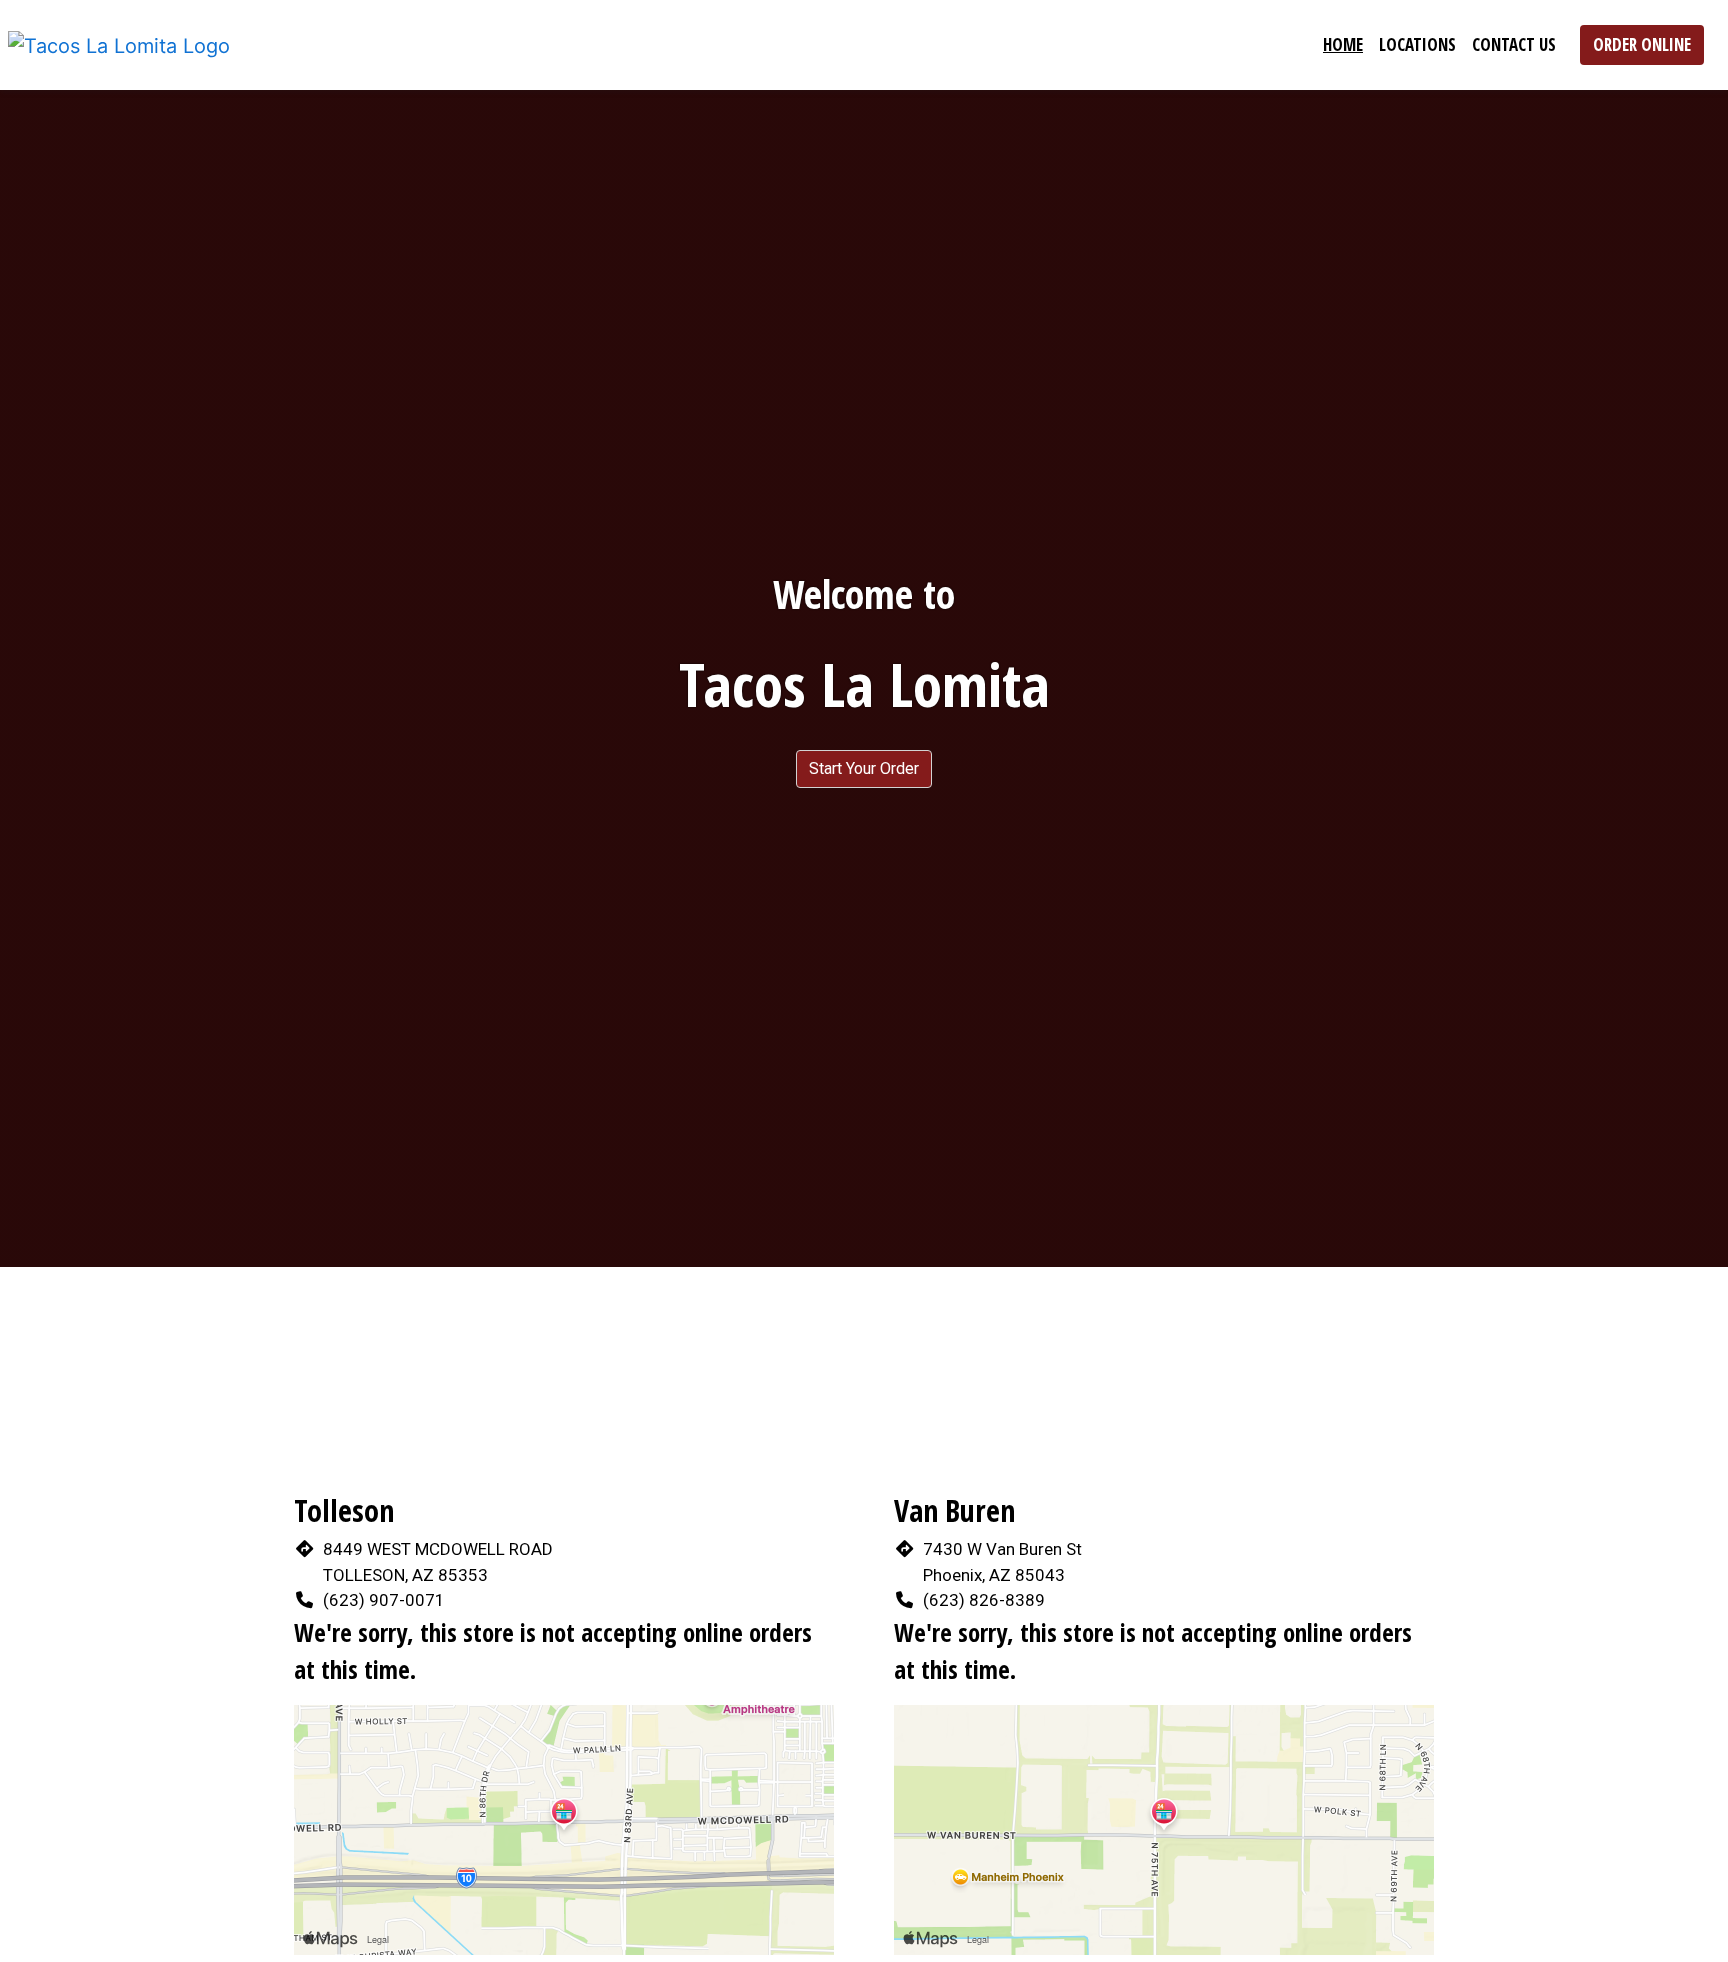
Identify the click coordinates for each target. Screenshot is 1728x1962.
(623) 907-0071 (384, 1600)
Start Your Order (864, 768)
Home (1343, 44)
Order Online (1642, 44)
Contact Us (1514, 44)
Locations (1417, 44)
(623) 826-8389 (984, 1600)
